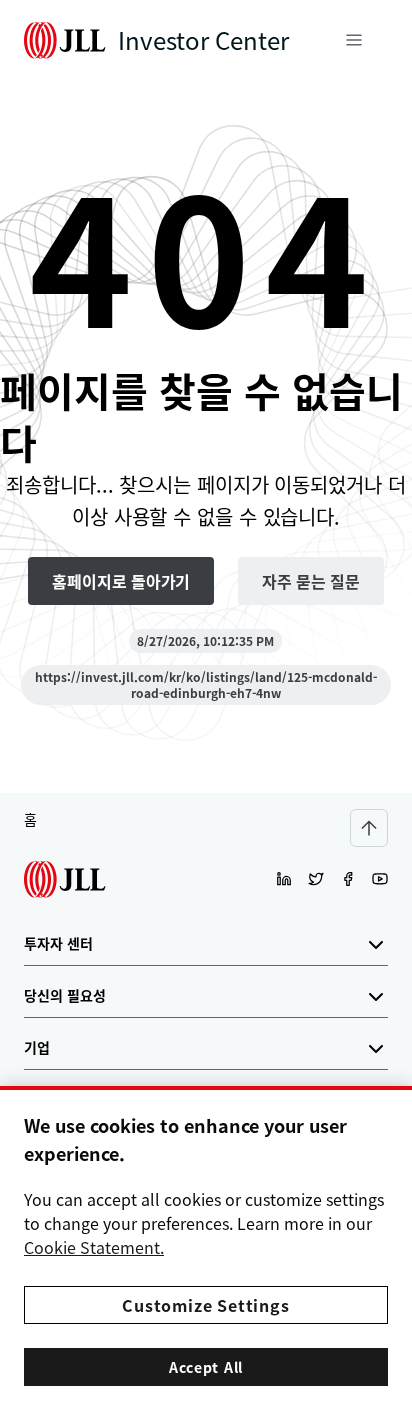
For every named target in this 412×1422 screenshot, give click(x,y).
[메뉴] (354, 40)
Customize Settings (205, 1305)
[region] (206, 1254)
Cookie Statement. (94, 1247)
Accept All (206, 1367)
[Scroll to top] (369, 828)
